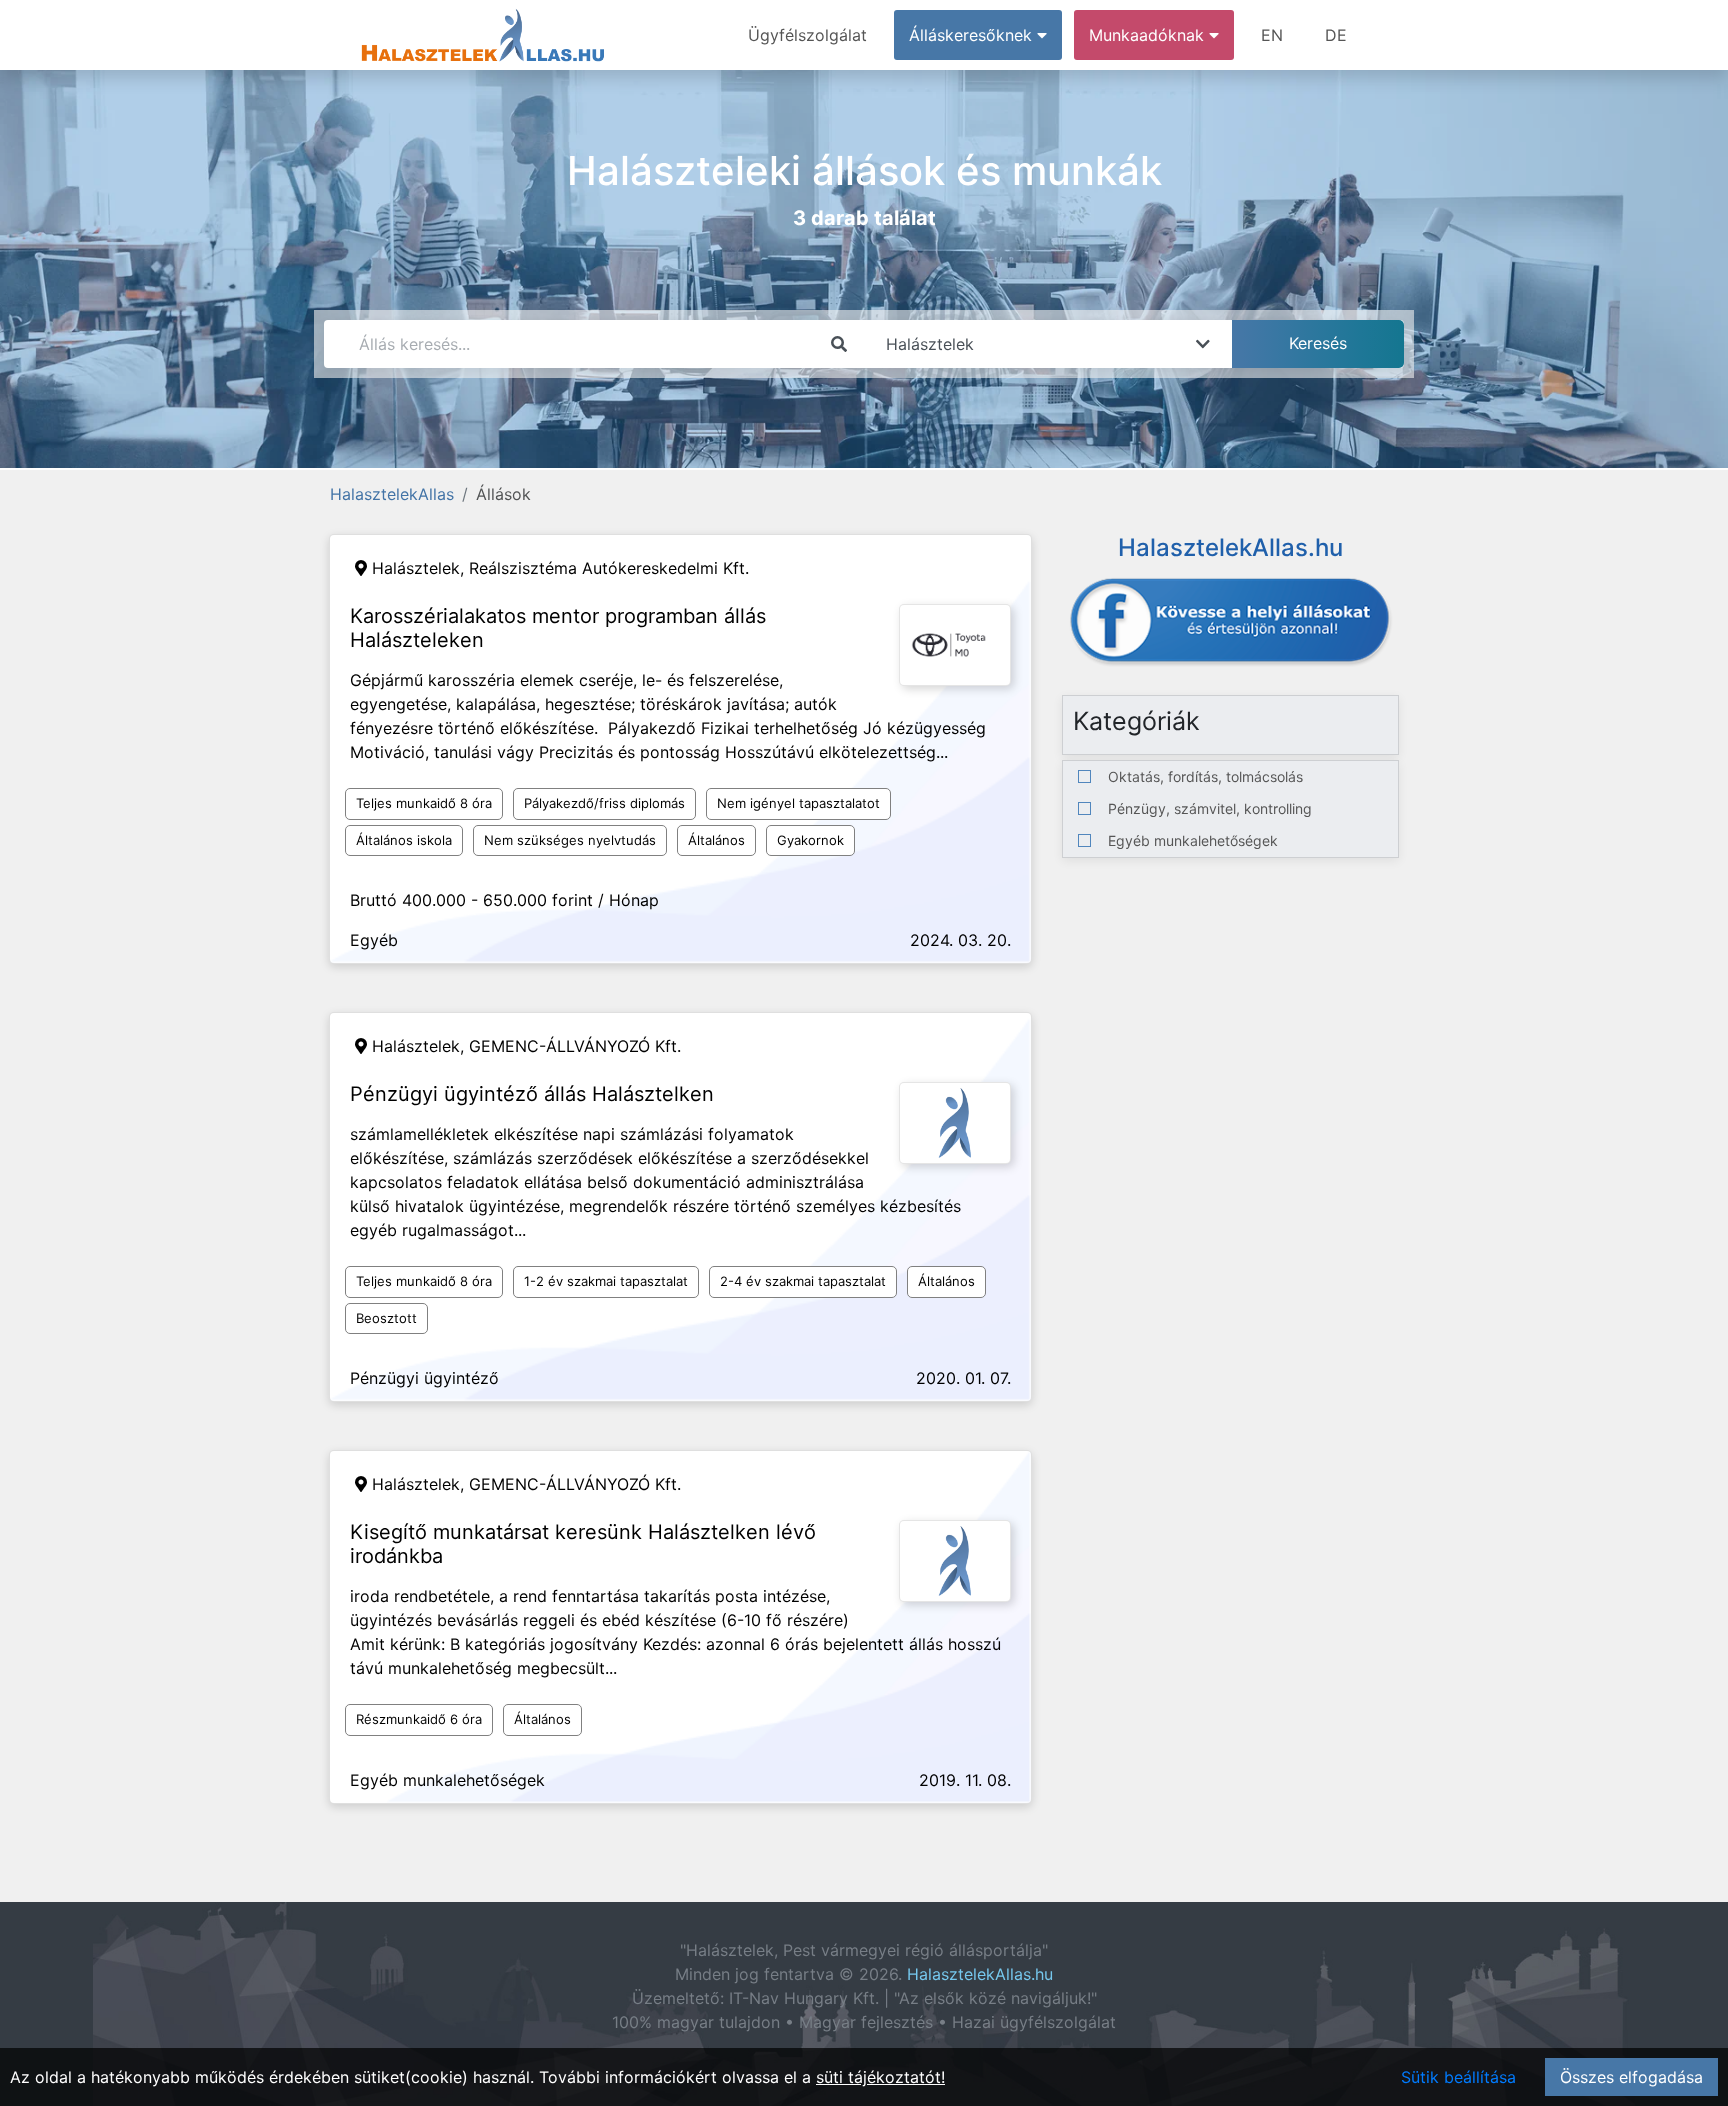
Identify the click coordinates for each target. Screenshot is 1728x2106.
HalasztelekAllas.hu (980, 1974)
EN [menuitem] (1272, 35)
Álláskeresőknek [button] (973, 35)
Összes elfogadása (1631, 2077)
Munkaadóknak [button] (1149, 35)
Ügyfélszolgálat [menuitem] (807, 35)
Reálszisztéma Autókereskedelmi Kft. (609, 568)
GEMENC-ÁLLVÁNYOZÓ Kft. (575, 1046)
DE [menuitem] (1336, 35)
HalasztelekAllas (392, 494)
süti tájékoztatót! (880, 2077)
